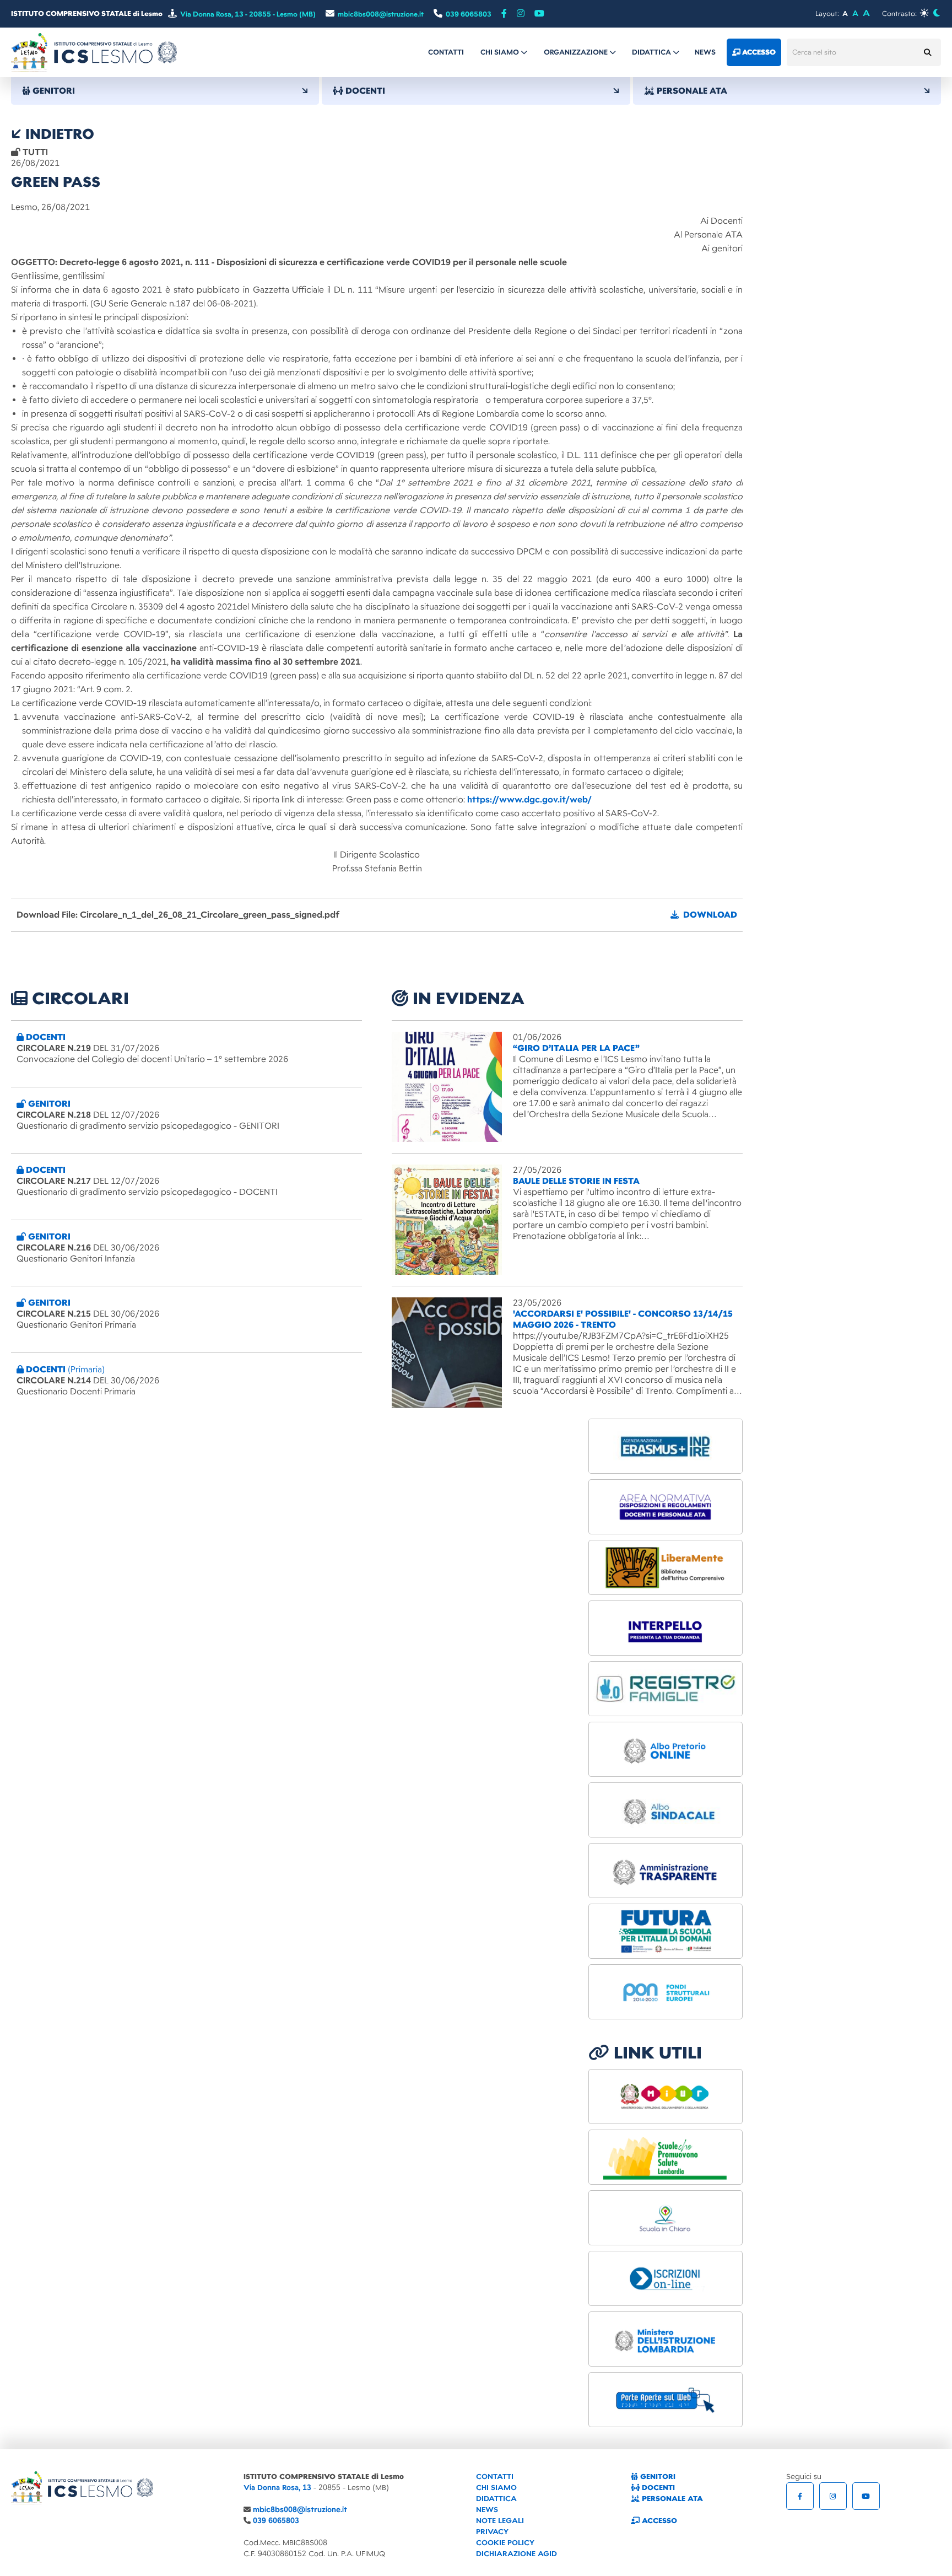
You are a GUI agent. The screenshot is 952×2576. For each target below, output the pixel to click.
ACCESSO (658, 2521)
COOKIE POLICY (505, 2543)
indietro (58, 134)
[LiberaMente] (666, 1567)
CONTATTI (495, 2477)
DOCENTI (657, 2488)
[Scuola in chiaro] (666, 2218)
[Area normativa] (666, 1507)
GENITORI (657, 2477)
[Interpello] (666, 1628)
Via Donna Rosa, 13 (277, 2488)
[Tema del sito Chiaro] (924, 13)
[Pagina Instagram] (833, 2496)
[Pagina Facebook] (504, 14)
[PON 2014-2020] (666, 1992)
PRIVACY (492, 2532)
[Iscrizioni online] (666, 2278)
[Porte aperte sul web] (666, 2400)
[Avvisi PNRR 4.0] (666, 1931)
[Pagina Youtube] (539, 14)
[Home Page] (94, 52)
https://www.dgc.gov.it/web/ (529, 800)
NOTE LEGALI (500, 2521)
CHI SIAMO (496, 2488)
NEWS (487, 2510)
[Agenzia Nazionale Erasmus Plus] (666, 1446)
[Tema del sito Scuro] (936, 13)
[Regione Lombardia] (666, 2157)
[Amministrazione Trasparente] (666, 1871)
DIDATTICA (496, 2499)
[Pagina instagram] (521, 14)
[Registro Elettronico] (666, 1689)
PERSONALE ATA (671, 2499)
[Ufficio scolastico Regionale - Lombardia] (666, 2339)
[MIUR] (666, 2097)
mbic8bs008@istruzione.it (300, 2510)
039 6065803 (276, 2521)
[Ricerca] (927, 52)
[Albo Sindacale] (666, 1810)
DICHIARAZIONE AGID (516, 2554)
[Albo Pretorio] (666, 1749)
